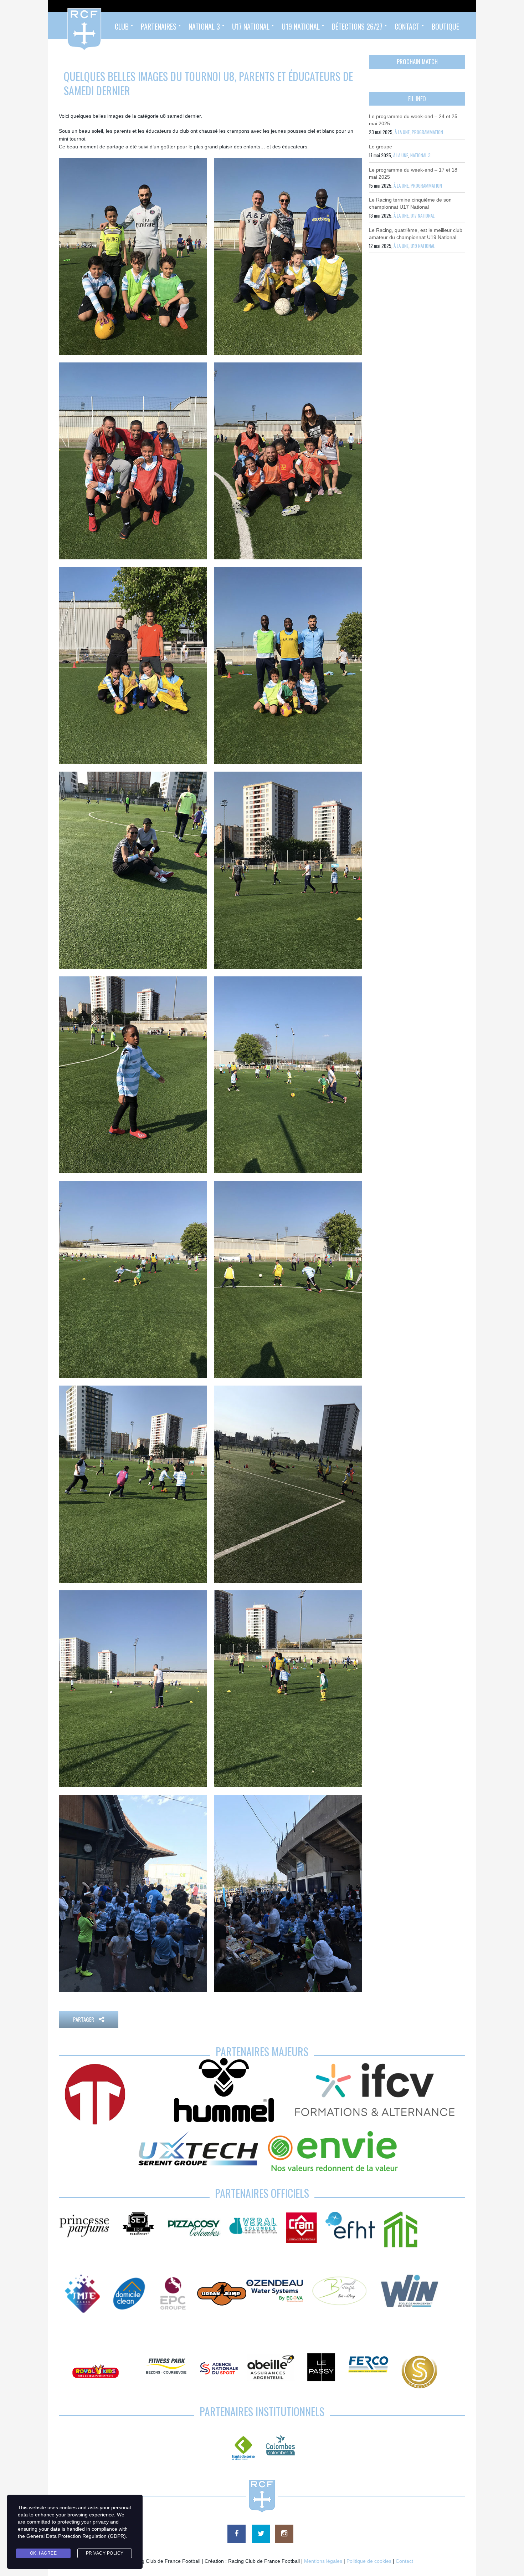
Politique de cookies (369, 2561)
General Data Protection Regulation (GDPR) (76, 2536)
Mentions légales (323, 2561)
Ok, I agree (43, 2553)
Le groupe (381, 147)
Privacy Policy (105, 2553)
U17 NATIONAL (423, 215)
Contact (404, 2561)
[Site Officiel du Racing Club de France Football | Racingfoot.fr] (65, 26)
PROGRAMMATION (427, 132)
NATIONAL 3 (420, 155)
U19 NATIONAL (423, 246)
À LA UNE (402, 132)
